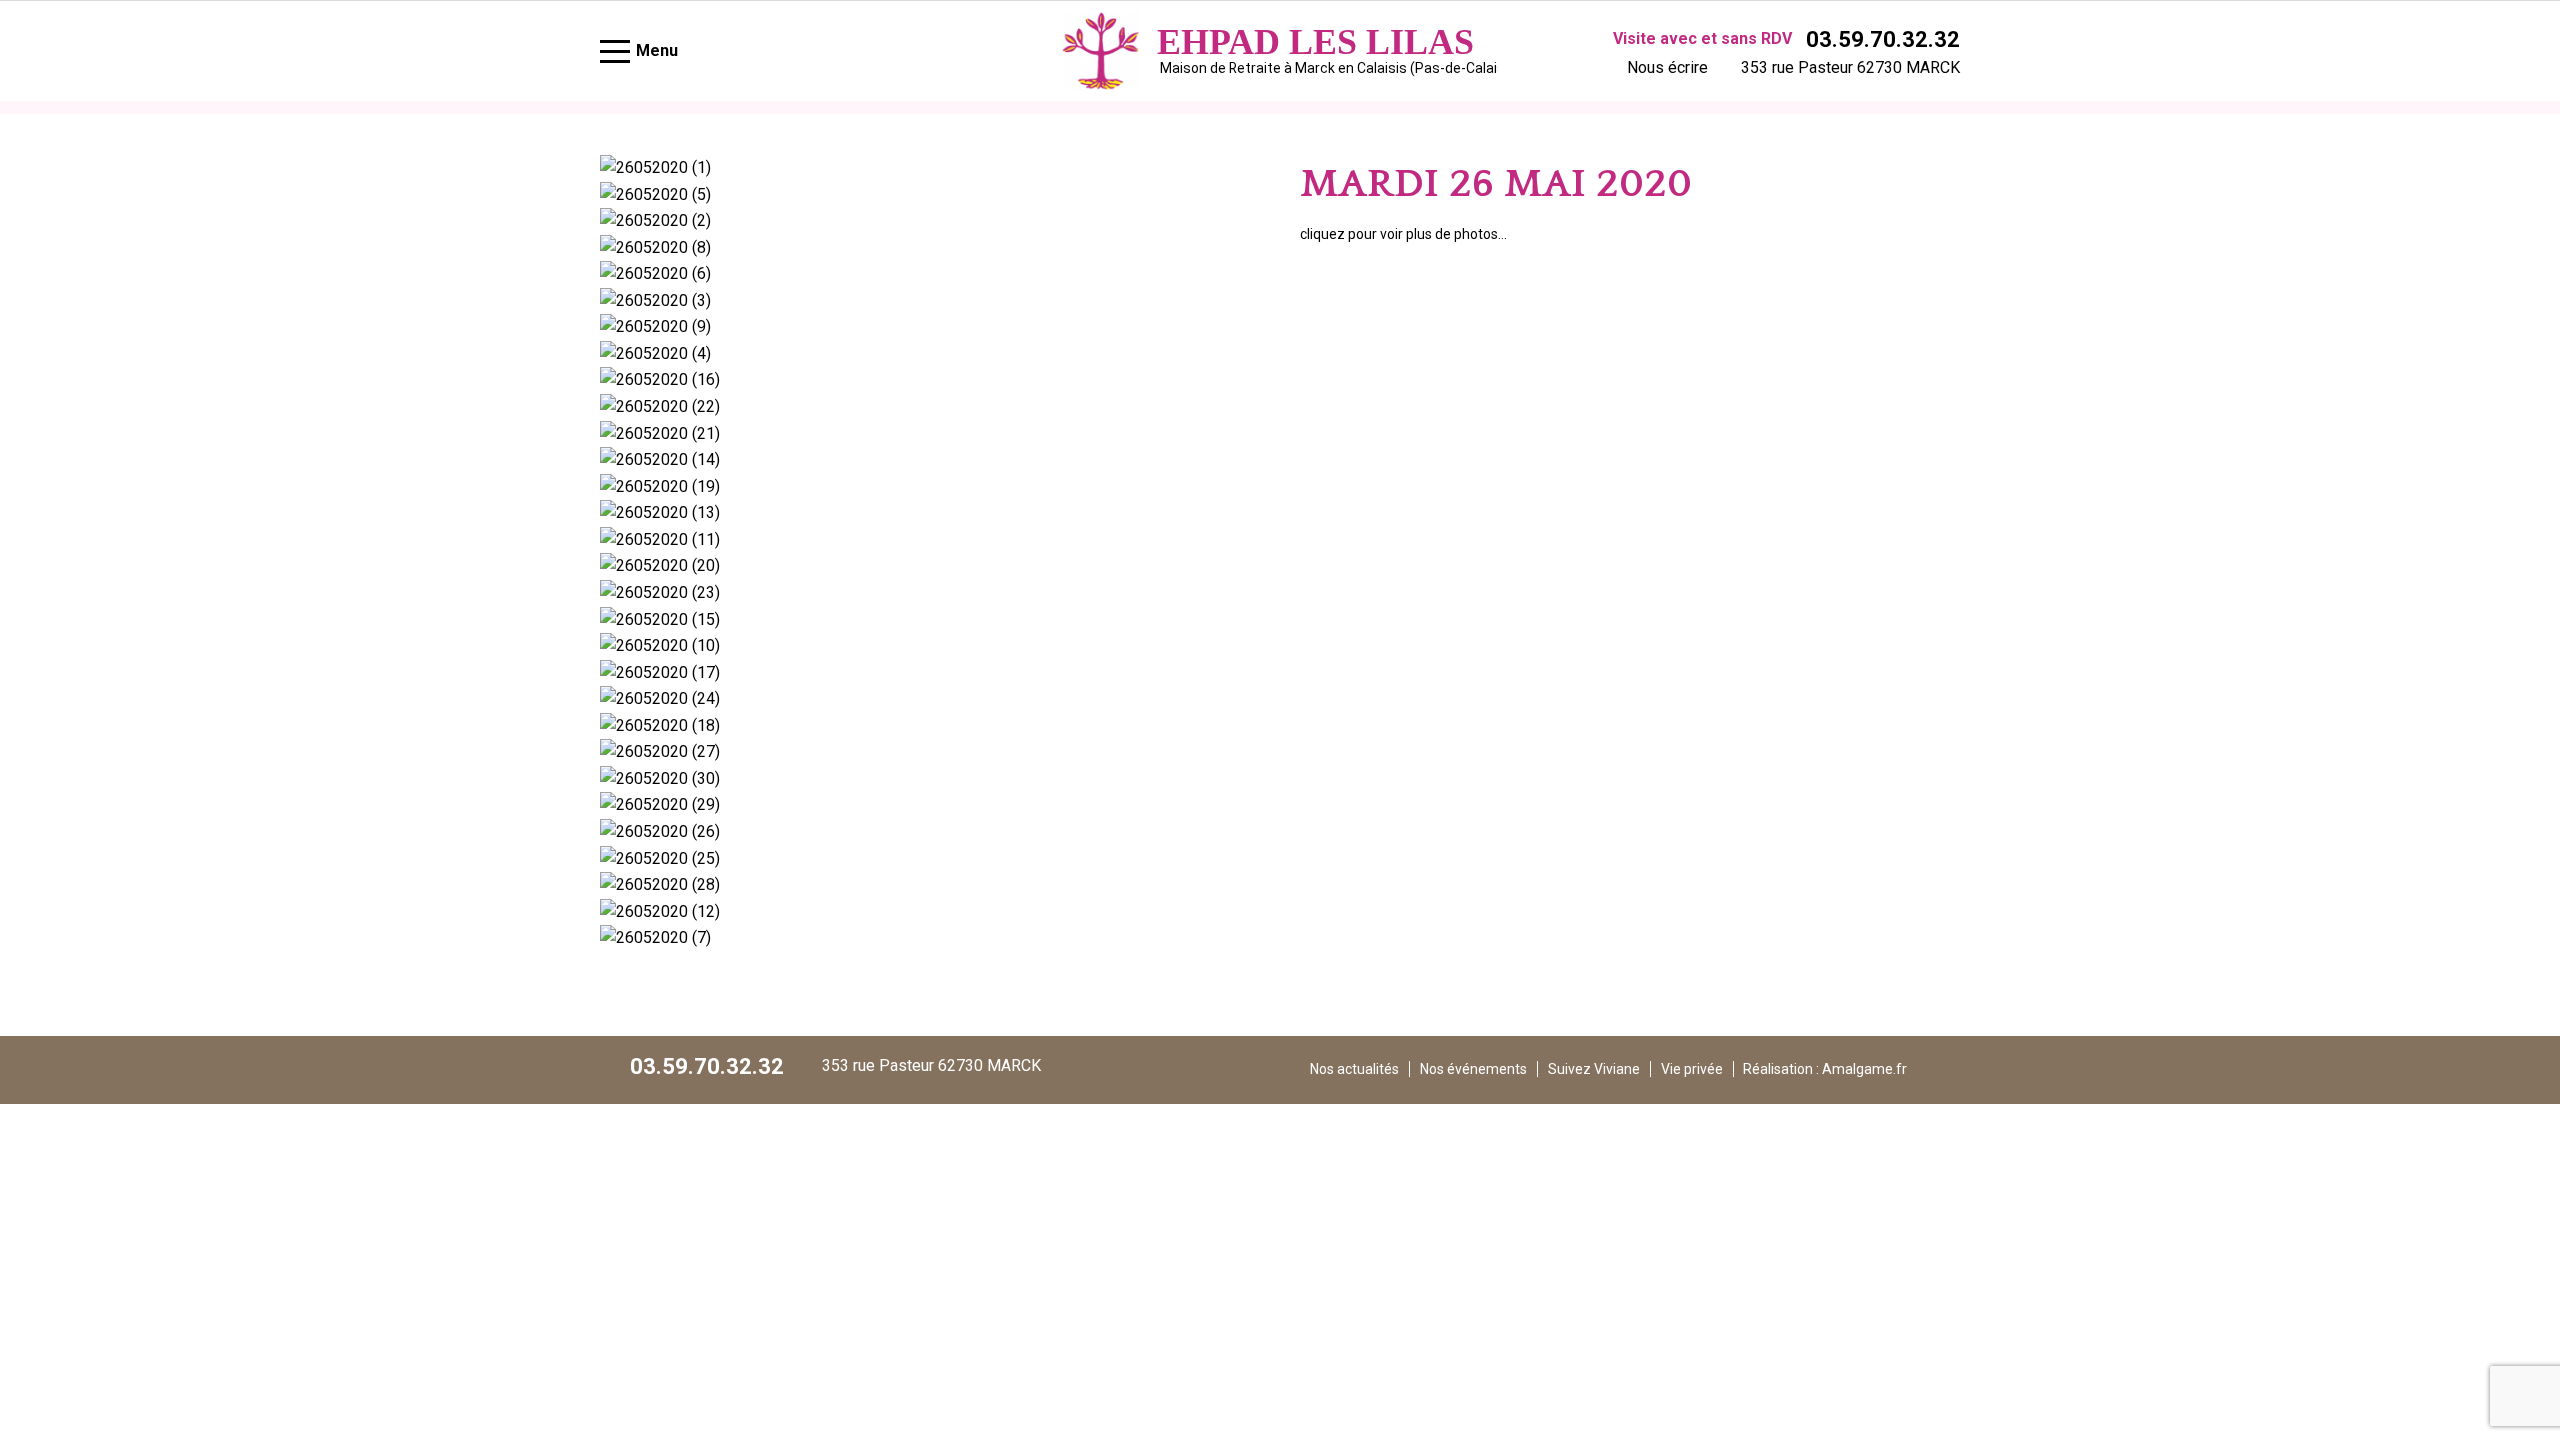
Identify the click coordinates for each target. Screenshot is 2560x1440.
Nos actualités (1354, 1069)
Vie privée (1692, 1069)
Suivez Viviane (1594, 1069)
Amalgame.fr (1864, 1069)
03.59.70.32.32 (1883, 39)
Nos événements (1473, 1069)
